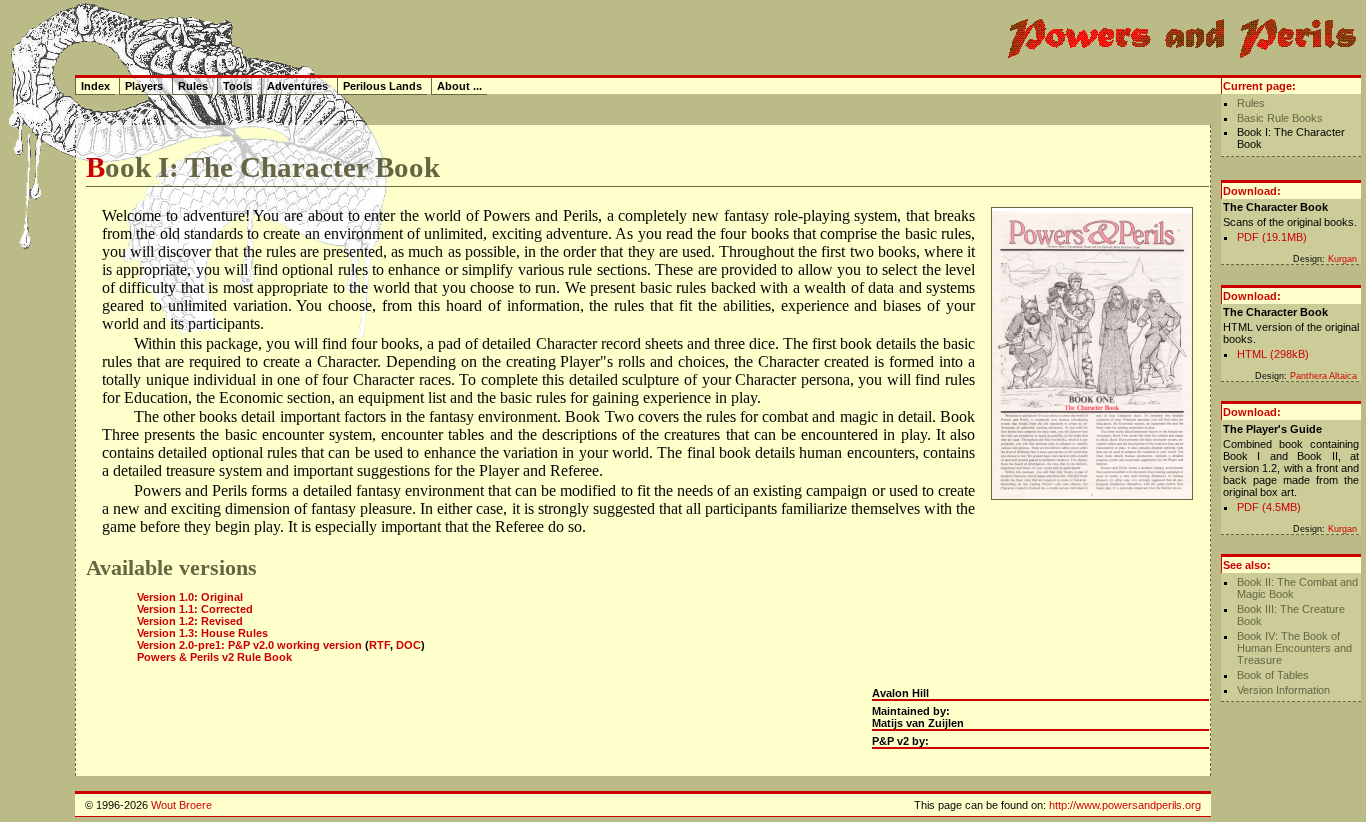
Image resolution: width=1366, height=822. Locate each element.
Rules (1251, 103)
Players (144, 86)
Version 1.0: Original (190, 597)
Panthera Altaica (1323, 376)
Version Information (1283, 690)
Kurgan (1342, 259)
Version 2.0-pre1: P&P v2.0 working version (249, 645)
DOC (408, 645)
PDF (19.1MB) (1272, 237)
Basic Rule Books (1280, 118)
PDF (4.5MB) (1269, 507)
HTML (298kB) (1273, 354)
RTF (379, 645)
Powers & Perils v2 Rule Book (214, 657)
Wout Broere (181, 805)
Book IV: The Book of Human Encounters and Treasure (1294, 648)
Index (95, 86)
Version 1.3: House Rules (202, 633)
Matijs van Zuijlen (918, 723)
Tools (237, 86)
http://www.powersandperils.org (1125, 805)
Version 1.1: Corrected (195, 609)
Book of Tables (1273, 675)
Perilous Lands (382, 86)
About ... (459, 86)
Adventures (297, 86)
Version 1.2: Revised (190, 621)
